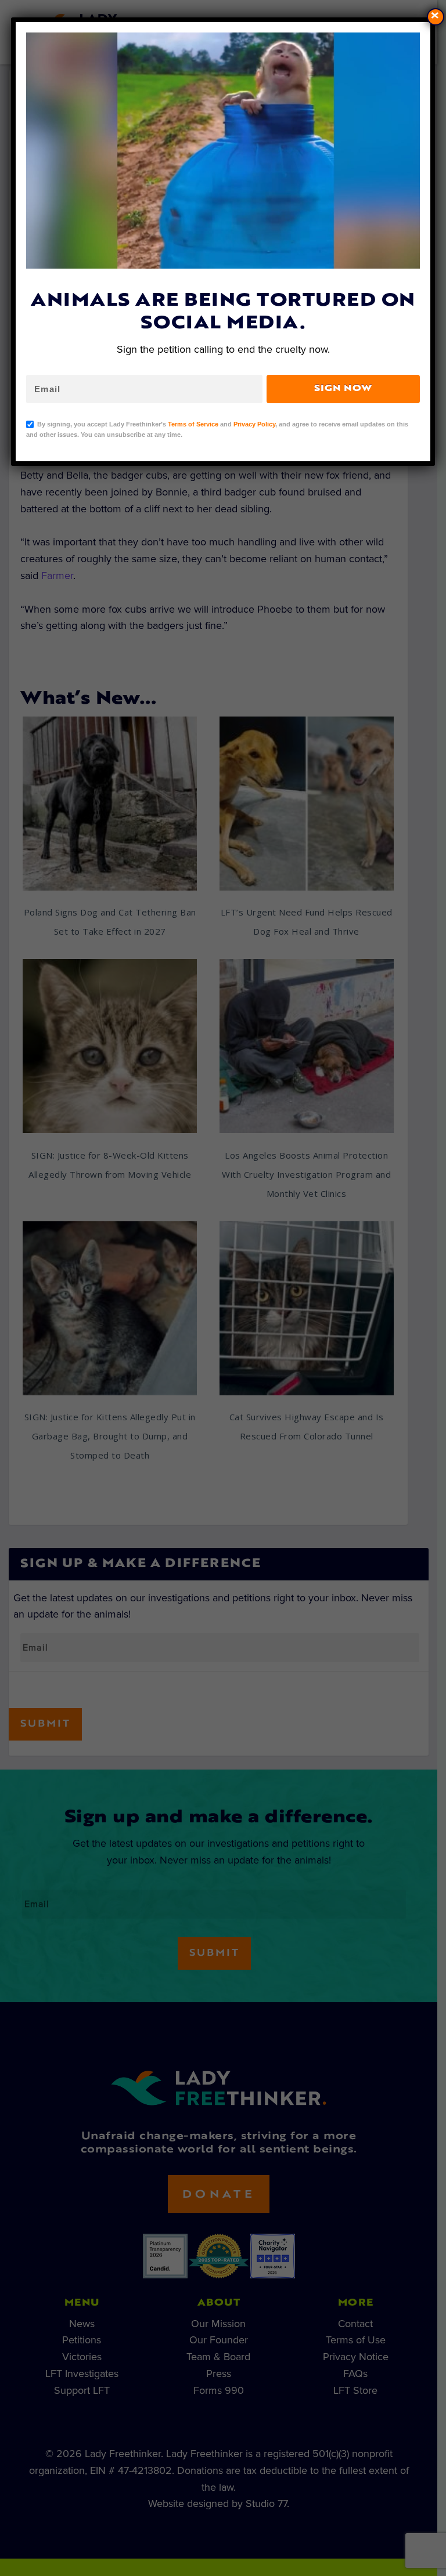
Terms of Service (193, 424)
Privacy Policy (254, 424)
